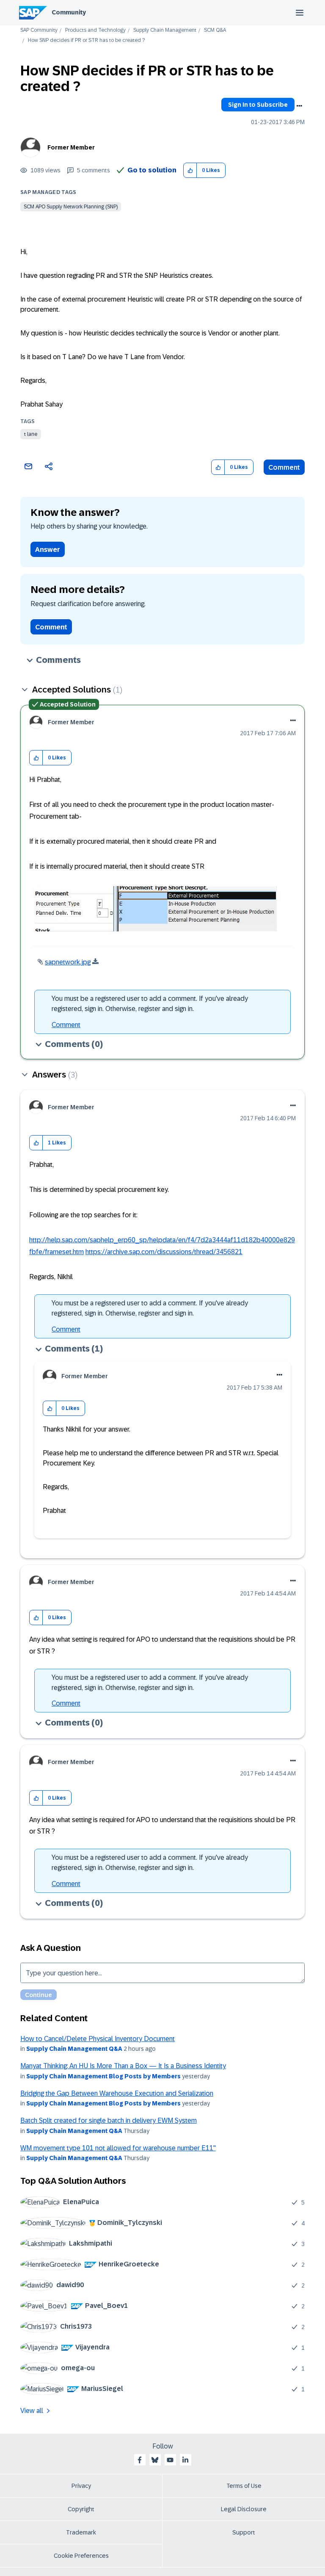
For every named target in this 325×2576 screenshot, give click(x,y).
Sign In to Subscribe (258, 105)
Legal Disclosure (244, 2509)
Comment (284, 467)
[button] (190, 170)
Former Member (71, 147)
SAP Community (39, 30)
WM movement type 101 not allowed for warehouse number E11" (118, 2148)
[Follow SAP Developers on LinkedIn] (185, 2460)
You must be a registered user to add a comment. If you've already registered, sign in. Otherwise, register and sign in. (150, 1004)
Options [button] (299, 106)
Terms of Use (244, 2486)
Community (69, 12)
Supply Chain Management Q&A (74, 2049)
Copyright (81, 2509)
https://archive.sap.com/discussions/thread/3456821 (164, 1252)
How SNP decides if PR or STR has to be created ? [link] (86, 40)
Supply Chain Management (165, 30)
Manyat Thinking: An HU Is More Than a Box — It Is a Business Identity (123, 2066)
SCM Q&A (215, 30)
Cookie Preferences (81, 2556)
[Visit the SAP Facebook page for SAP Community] (140, 2460)
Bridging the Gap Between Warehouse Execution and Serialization (117, 2093)
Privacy (81, 2486)
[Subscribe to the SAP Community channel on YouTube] (170, 2460)
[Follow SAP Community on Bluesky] (155, 2460)
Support (244, 2532)
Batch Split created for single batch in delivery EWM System (109, 2120)
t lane (31, 434)
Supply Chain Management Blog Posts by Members (103, 2076)
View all (32, 2411)
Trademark (81, 2532)
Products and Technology (95, 30)
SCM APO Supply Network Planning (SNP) (71, 207)
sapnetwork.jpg (68, 962)
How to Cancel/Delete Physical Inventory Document (98, 2039)
